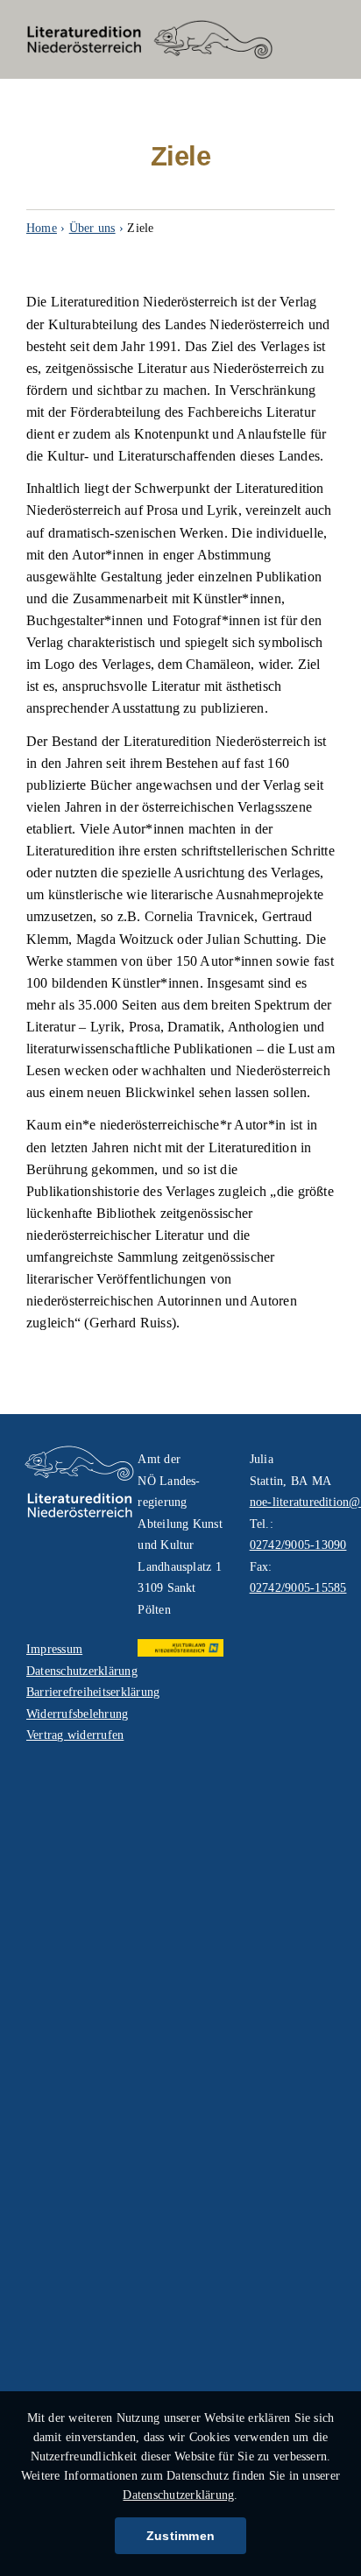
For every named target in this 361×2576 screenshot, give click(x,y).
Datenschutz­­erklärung (178, 2495)
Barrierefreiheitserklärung (69, 1692)
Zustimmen (180, 2536)
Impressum (54, 1649)
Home (42, 228)
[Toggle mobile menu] (326, 39)
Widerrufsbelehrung (69, 1714)
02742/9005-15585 (298, 1588)
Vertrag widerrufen (69, 1735)
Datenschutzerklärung (69, 1671)
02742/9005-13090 (298, 1545)
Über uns (92, 228)
